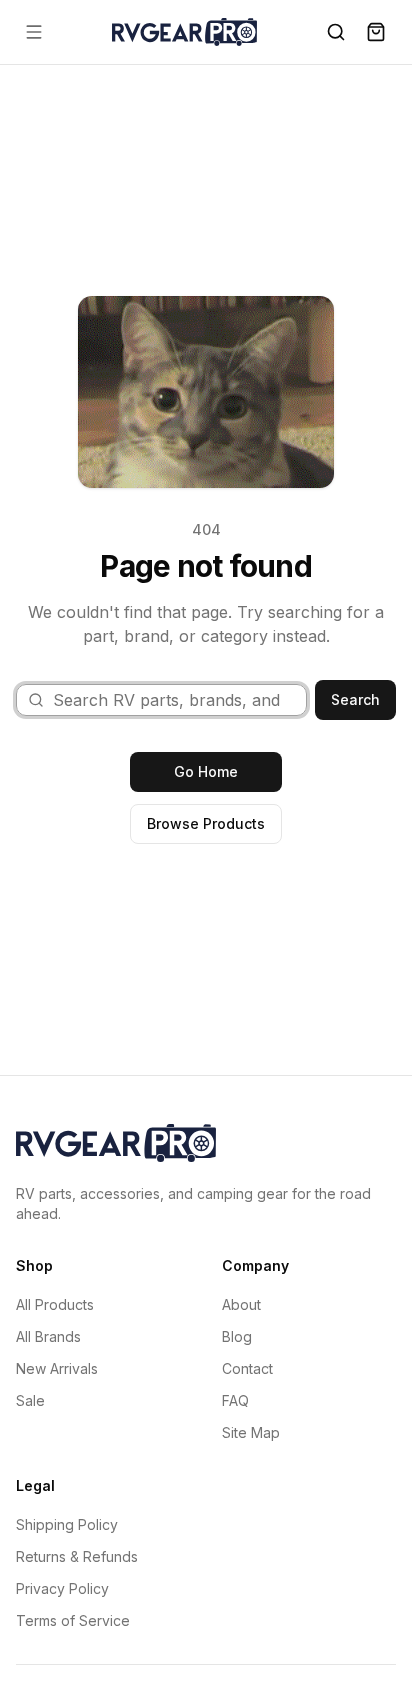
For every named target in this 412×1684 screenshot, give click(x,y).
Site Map (251, 1432)
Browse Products (206, 823)
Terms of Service (73, 1620)
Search (355, 699)
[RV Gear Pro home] (184, 31)
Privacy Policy (62, 1588)
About (241, 1304)
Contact (247, 1368)
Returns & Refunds (77, 1556)
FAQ (235, 1400)
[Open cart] (376, 32)
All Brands (48, 1336)
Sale (30, 1400)
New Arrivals (57, 1368)
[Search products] (336, 32)
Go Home (206, 771)
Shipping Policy (67, 1524)
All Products (55, 1304)
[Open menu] (34, 32)
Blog (237, 1336)
